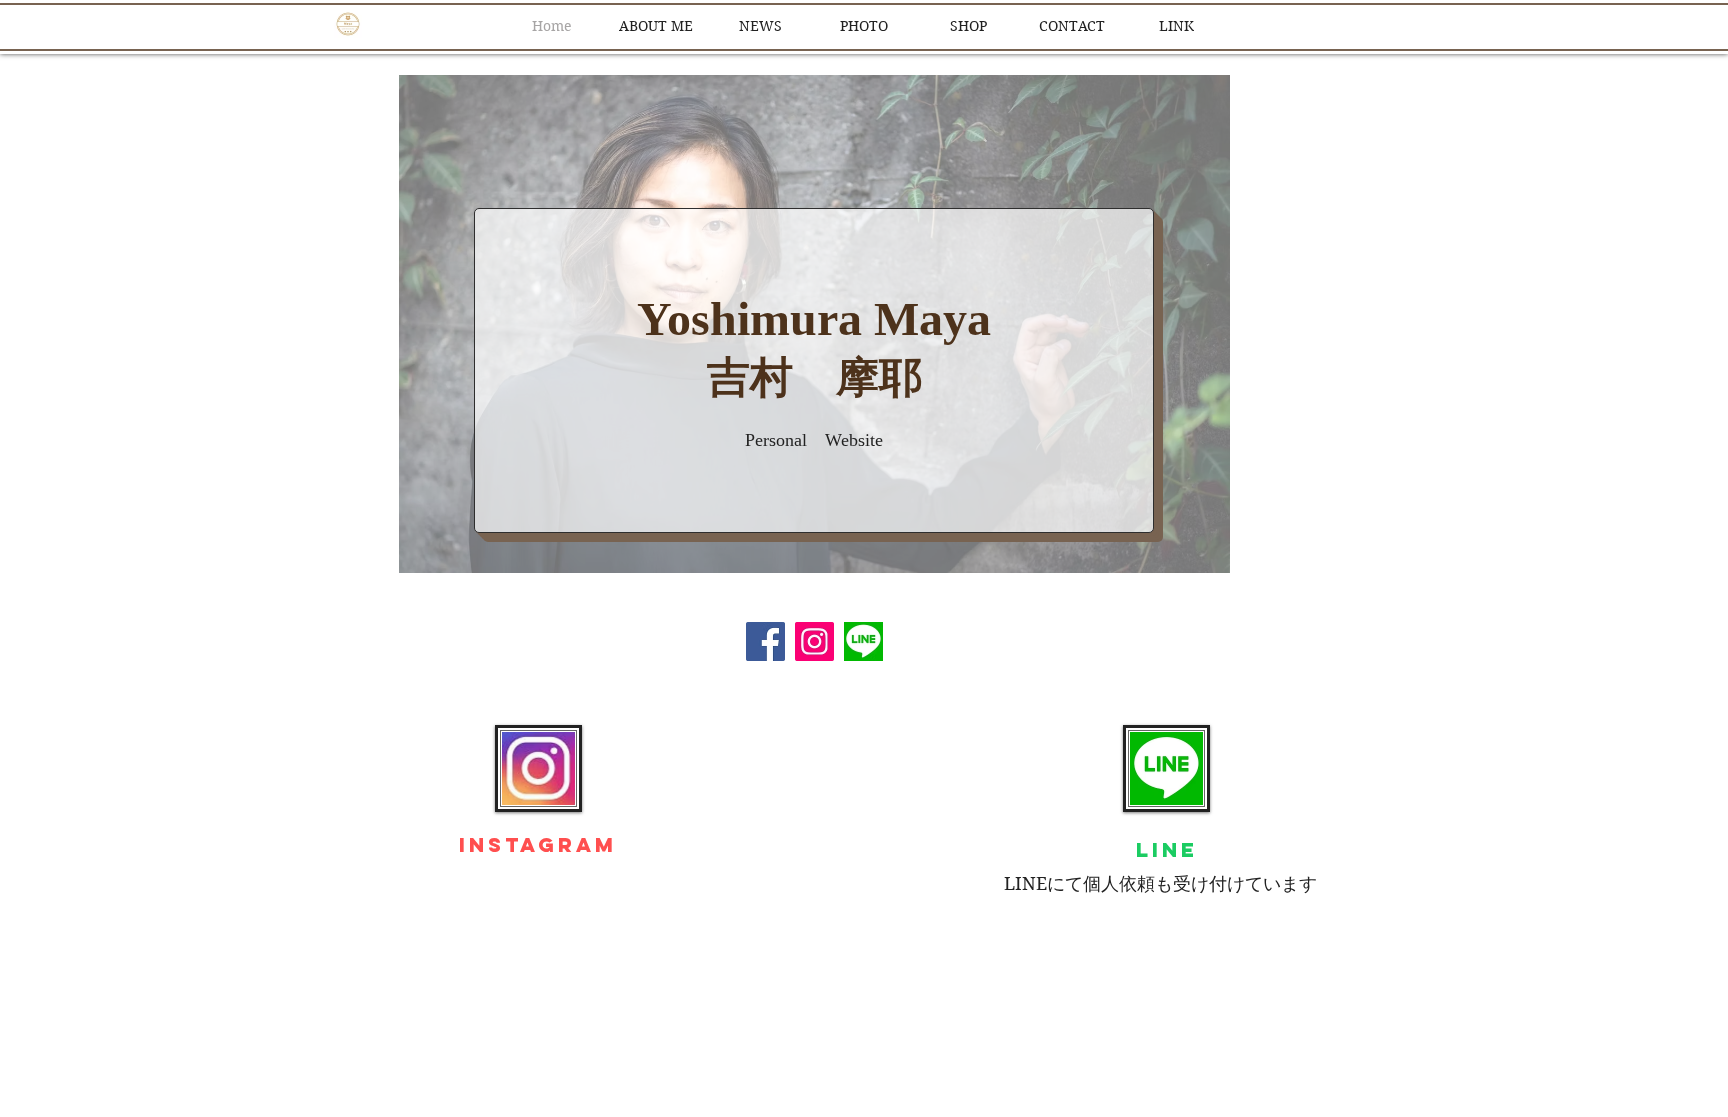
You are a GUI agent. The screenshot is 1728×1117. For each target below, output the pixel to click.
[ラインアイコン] (863, 641)
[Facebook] (765, 641)
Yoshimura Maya (814, 318)
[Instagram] (814, 641)
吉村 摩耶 (814, 377)
